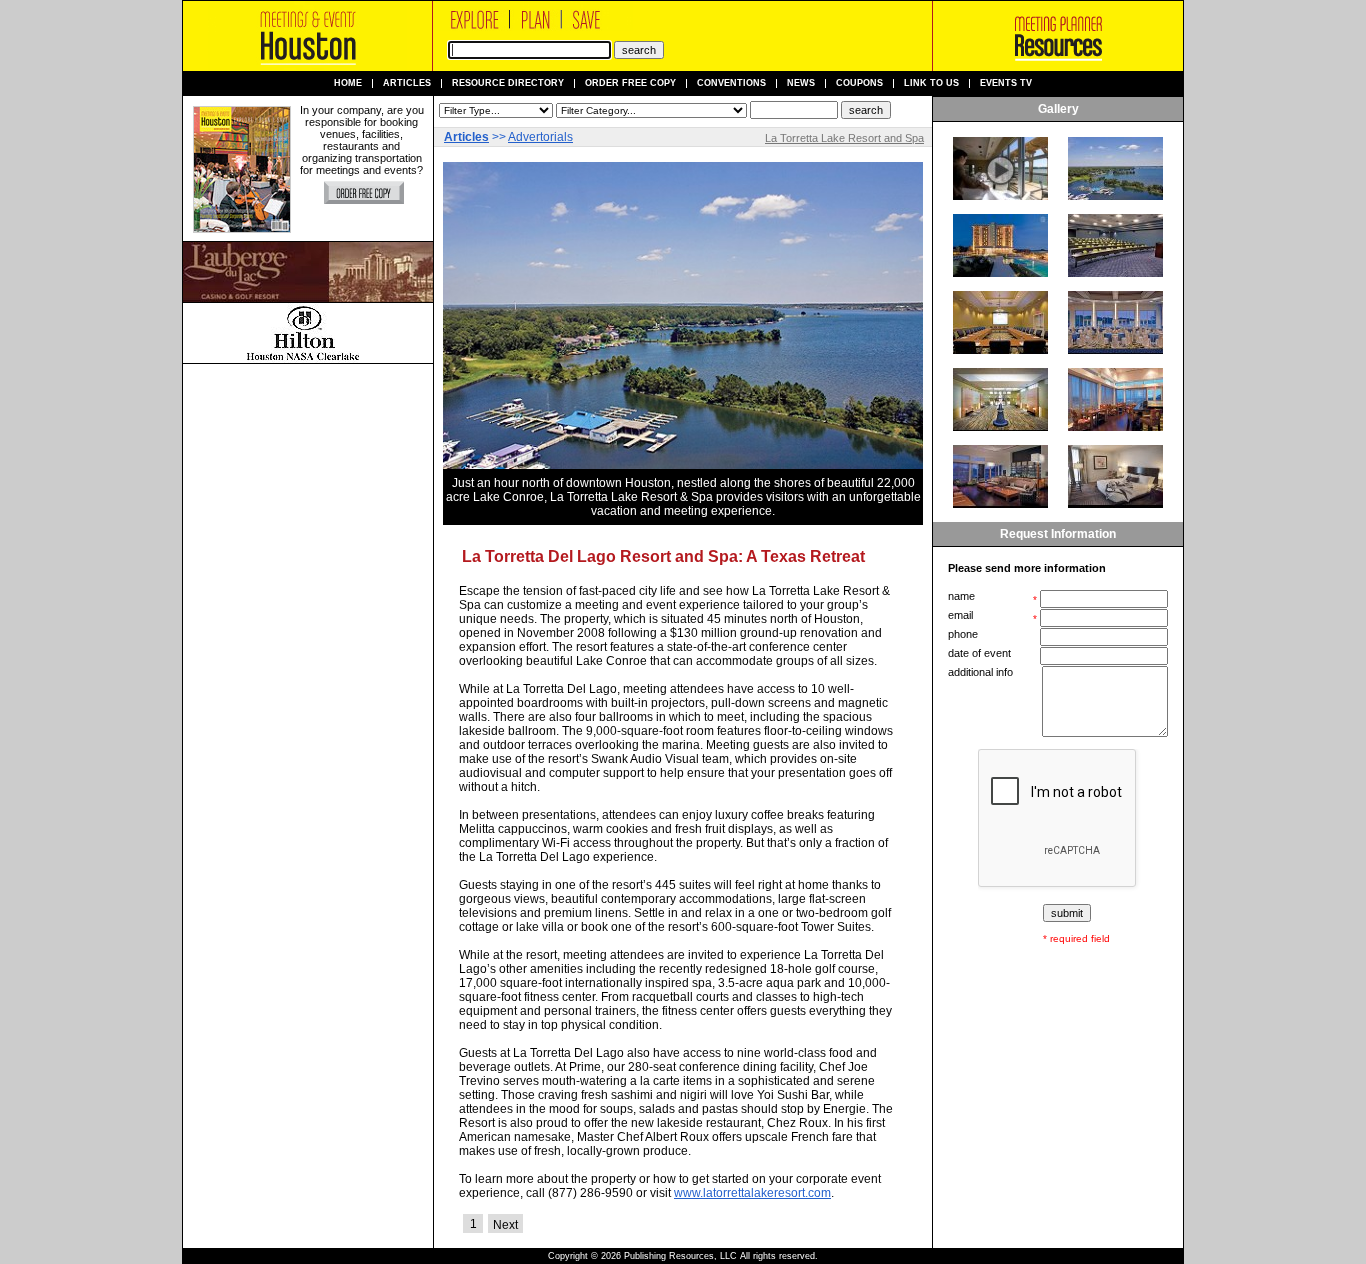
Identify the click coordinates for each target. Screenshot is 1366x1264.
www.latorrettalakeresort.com (752, 1193)
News (801, 83)
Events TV (1006, 83)
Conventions (731, 83)
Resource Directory (508, 83)
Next (505, 1225)
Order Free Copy (630, 83)
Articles (407, 83)
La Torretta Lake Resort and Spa (844, 138)
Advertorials (540, 137)
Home (348, 83)
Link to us (931, 83)
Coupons (859, 83)
